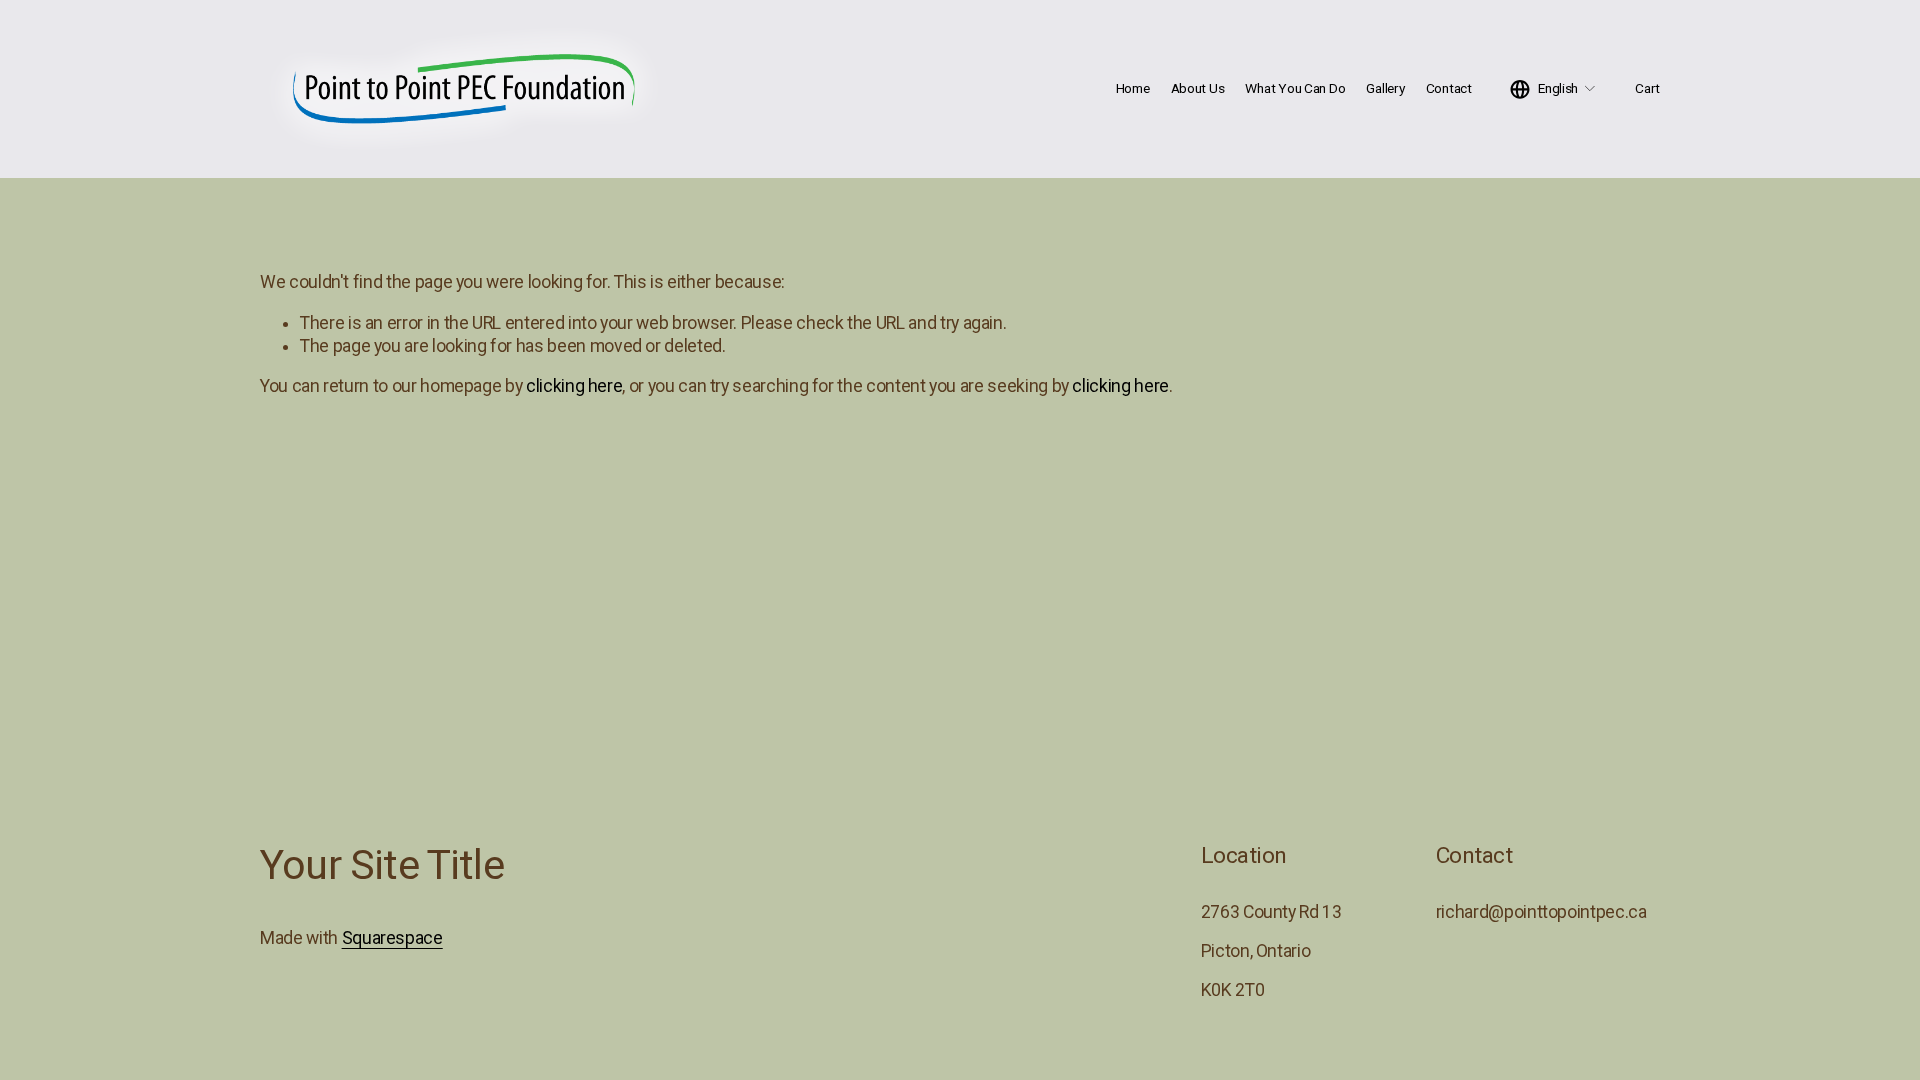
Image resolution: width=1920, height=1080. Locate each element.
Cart (1647, 88)
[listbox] (1553, 89)
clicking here (574, 386)
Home (1133, 88)
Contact (1449, 88)
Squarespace (392, 938)
